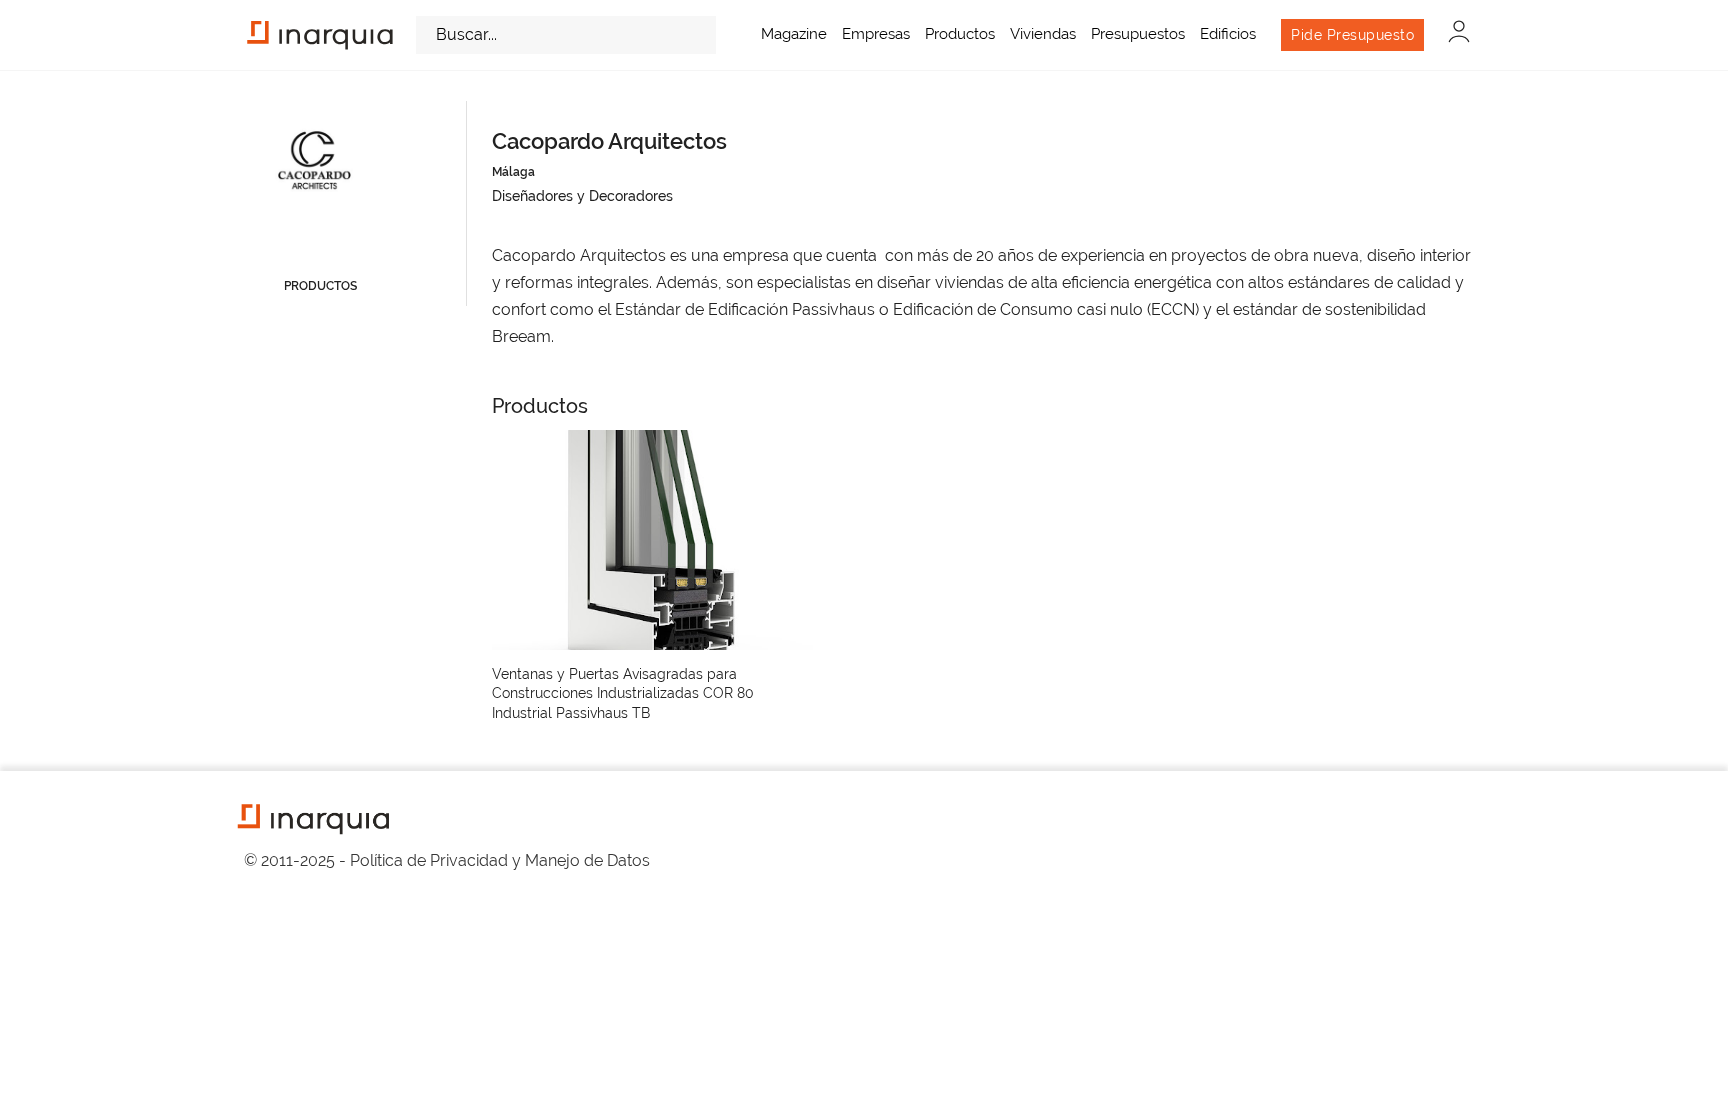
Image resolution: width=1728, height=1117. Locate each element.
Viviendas (1043, 34)
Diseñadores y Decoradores (582, 196)
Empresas (876, 34)
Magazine (794, 34)
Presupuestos (1138, 34)
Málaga (513, 172)
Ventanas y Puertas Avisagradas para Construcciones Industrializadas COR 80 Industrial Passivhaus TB (623, 693)
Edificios (1228, 34)
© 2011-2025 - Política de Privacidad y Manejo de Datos (447, 860)
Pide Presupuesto (1352, 35)
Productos (960, 34)
